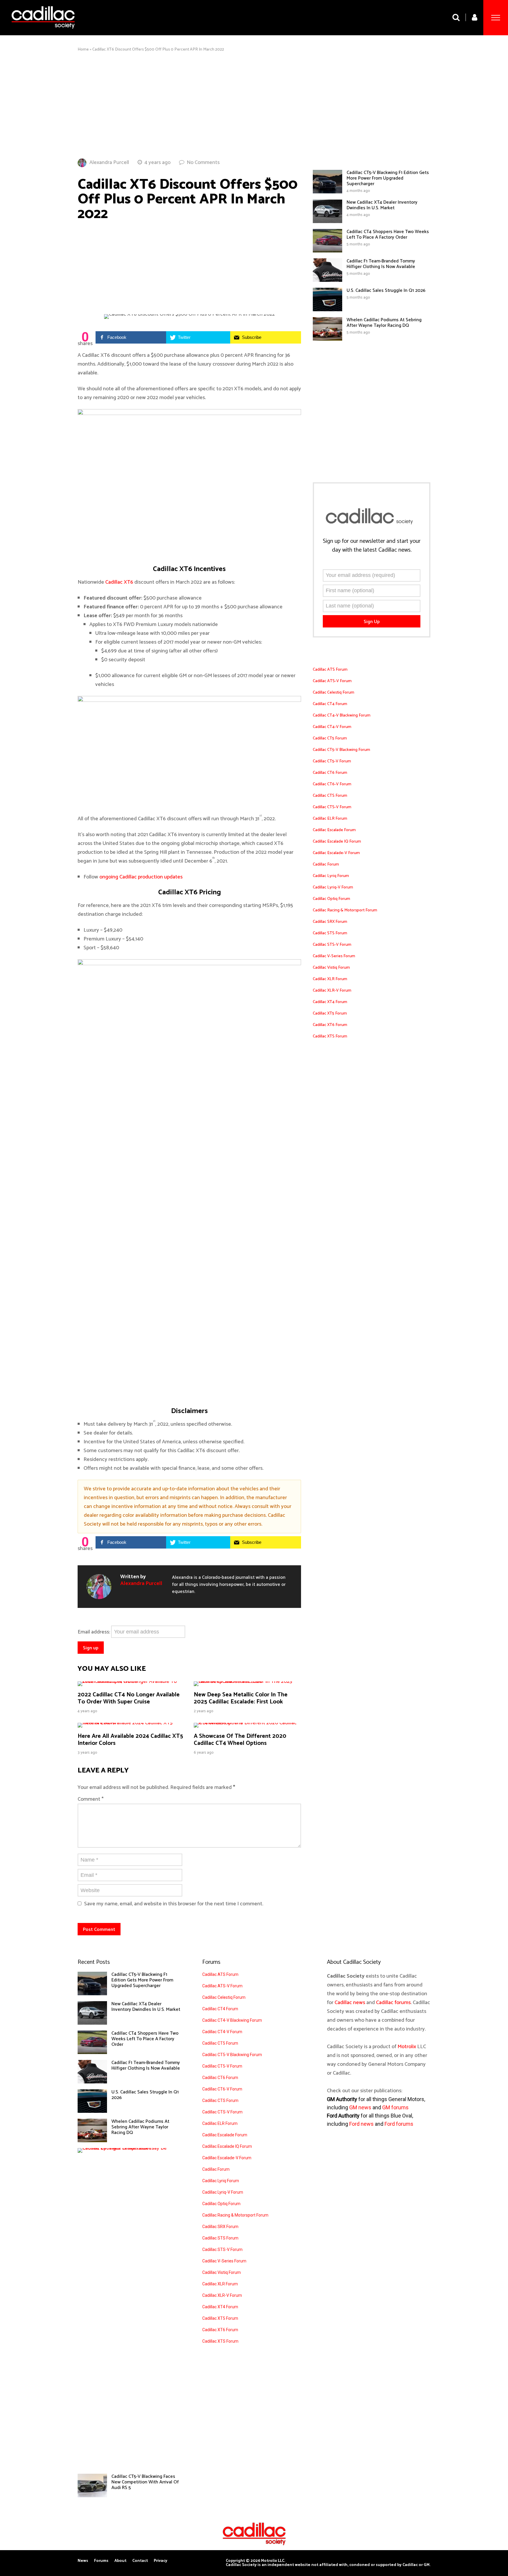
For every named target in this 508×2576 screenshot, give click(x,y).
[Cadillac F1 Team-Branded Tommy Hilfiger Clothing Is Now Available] (327, 280)
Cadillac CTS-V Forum (332, 807)
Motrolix (407, 2047)
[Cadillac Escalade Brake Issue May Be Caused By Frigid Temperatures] (127, 2148)
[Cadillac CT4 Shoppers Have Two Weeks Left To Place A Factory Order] (327, 251)
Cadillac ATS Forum (330, 670)
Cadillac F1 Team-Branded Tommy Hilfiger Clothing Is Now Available (381, 264)
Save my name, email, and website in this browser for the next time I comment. (174, 1904)
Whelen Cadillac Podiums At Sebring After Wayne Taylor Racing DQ (384, 323)
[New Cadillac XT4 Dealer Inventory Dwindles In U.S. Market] (327, 222)
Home (83, 50)
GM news (360, 2107)
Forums (101, 2561)
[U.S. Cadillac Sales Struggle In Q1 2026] (327, 310)
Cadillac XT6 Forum (330, 1025)
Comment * (91, 1799)
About (120, 2561)
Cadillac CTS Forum (330, 796)
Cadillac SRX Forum (330, 922)
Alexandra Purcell (109, 163)
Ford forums (399, 2124)
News (83, 2561)
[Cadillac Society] (43, 33)
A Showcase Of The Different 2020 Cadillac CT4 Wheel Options (240, 1740)
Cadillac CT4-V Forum (332, 727)
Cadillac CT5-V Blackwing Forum (341, 750)
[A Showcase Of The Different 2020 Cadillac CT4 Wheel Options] (247, 1723)
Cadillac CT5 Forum (330, 738)
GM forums (395, 2107)
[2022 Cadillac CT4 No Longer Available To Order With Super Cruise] (131, 1681)
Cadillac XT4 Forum (330, 1002)
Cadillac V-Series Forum (334, 956)
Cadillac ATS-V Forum (332, 681)
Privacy (161, 2561)
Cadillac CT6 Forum (330, 773)
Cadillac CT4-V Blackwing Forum (342, 715)
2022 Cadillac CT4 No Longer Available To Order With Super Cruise (129, 1698)
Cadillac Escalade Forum (334, 830)
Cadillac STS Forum (330, 933)
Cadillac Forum (326, 864)
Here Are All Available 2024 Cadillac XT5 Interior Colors (130, 1740)
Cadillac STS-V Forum (332, 945)
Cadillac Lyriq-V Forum (333, 887)
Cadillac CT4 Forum (330, 704)
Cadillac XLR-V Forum (332, 991)
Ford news (361, 2124)
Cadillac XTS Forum (330, 1036)
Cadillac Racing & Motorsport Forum (345, 910)
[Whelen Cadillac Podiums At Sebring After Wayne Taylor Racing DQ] (327, 339)
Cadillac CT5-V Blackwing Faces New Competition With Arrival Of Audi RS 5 (145, 2482)
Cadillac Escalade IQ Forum (337, 842)
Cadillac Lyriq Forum (331, 876)
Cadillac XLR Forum (330, 979)
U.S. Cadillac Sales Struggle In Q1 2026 (386, 291)
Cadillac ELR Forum (330, 819)
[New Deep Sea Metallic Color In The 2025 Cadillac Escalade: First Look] (247, 1681)
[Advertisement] (254, 105)
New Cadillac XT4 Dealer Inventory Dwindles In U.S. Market (382, 205)
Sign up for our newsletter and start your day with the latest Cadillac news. (372, 546)
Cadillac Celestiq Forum (334, 693)
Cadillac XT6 (119, 582)
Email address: (94, 1632)
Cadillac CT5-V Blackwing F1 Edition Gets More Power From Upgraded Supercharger (388, 178)
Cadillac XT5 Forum (330, 1014)
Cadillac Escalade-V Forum (336, 853)
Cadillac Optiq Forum (331, 899)
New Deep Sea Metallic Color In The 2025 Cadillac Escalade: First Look (241, 1698)
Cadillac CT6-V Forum (332, 784)
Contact (140, 2561)
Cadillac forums (393, 2003)
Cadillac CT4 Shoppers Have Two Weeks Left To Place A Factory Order (388, 235)
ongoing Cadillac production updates (141, 877)
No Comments (203, 163)
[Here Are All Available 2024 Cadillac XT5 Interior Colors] (131, 1723)
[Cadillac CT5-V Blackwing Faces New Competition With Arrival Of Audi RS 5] (92, 2496)
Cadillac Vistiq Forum (331, 968)
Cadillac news (350, 2003)
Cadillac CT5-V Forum (332, 761)
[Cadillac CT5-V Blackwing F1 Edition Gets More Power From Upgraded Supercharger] (327, 192)
